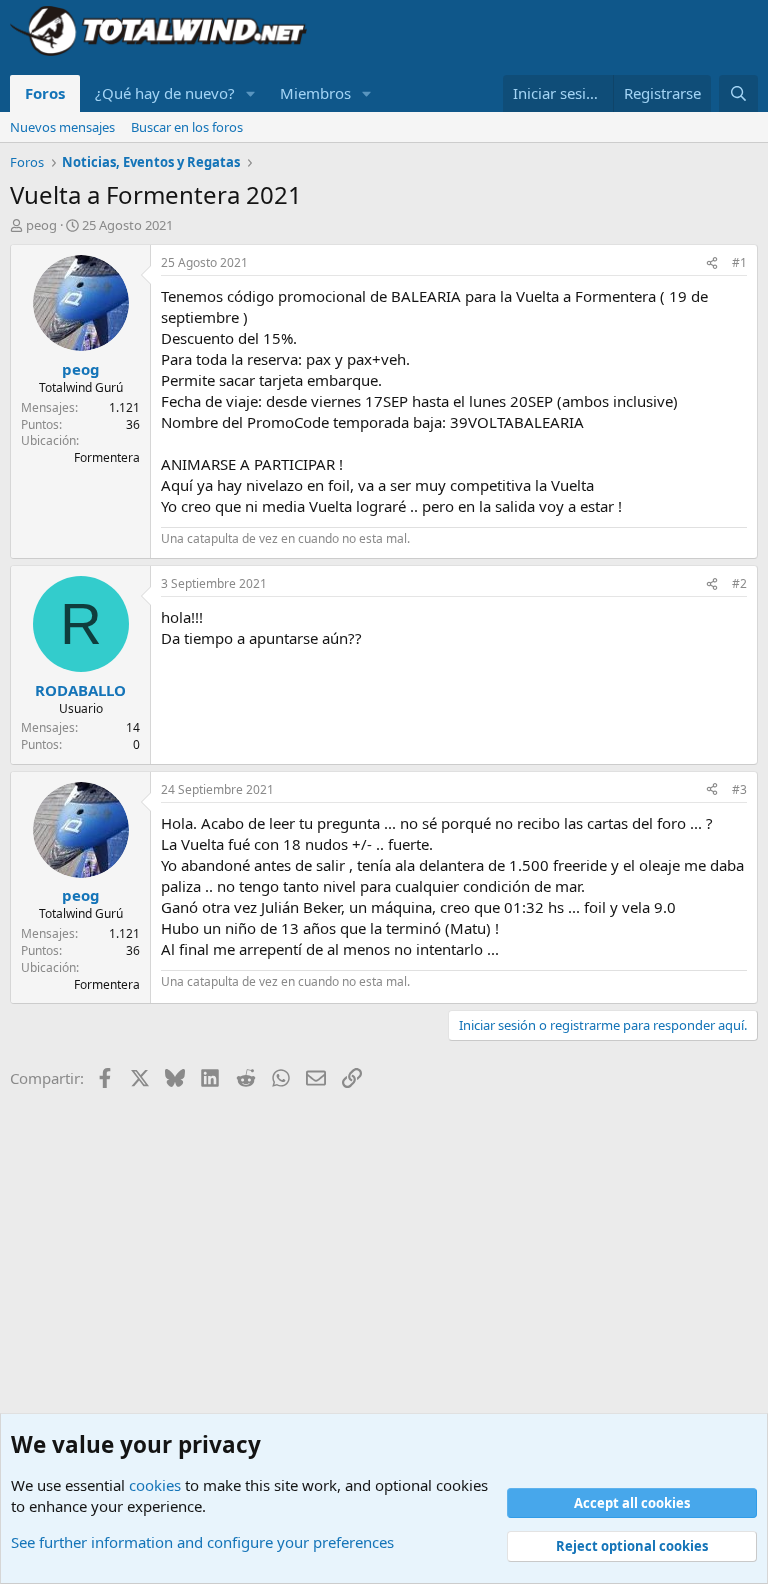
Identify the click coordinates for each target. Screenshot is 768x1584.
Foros (45, 93)
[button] (251, 93)
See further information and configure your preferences (202, 1542)
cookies (155, 1485)
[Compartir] (712, 263)
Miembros (315, 93)
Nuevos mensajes (62, 127)
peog (41, 225)
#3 (739, 789)
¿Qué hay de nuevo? (165, 93)
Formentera (107, 457)
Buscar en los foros (187, 127)
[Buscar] (738, 93)
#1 (739, 262)
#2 (739, 583)
